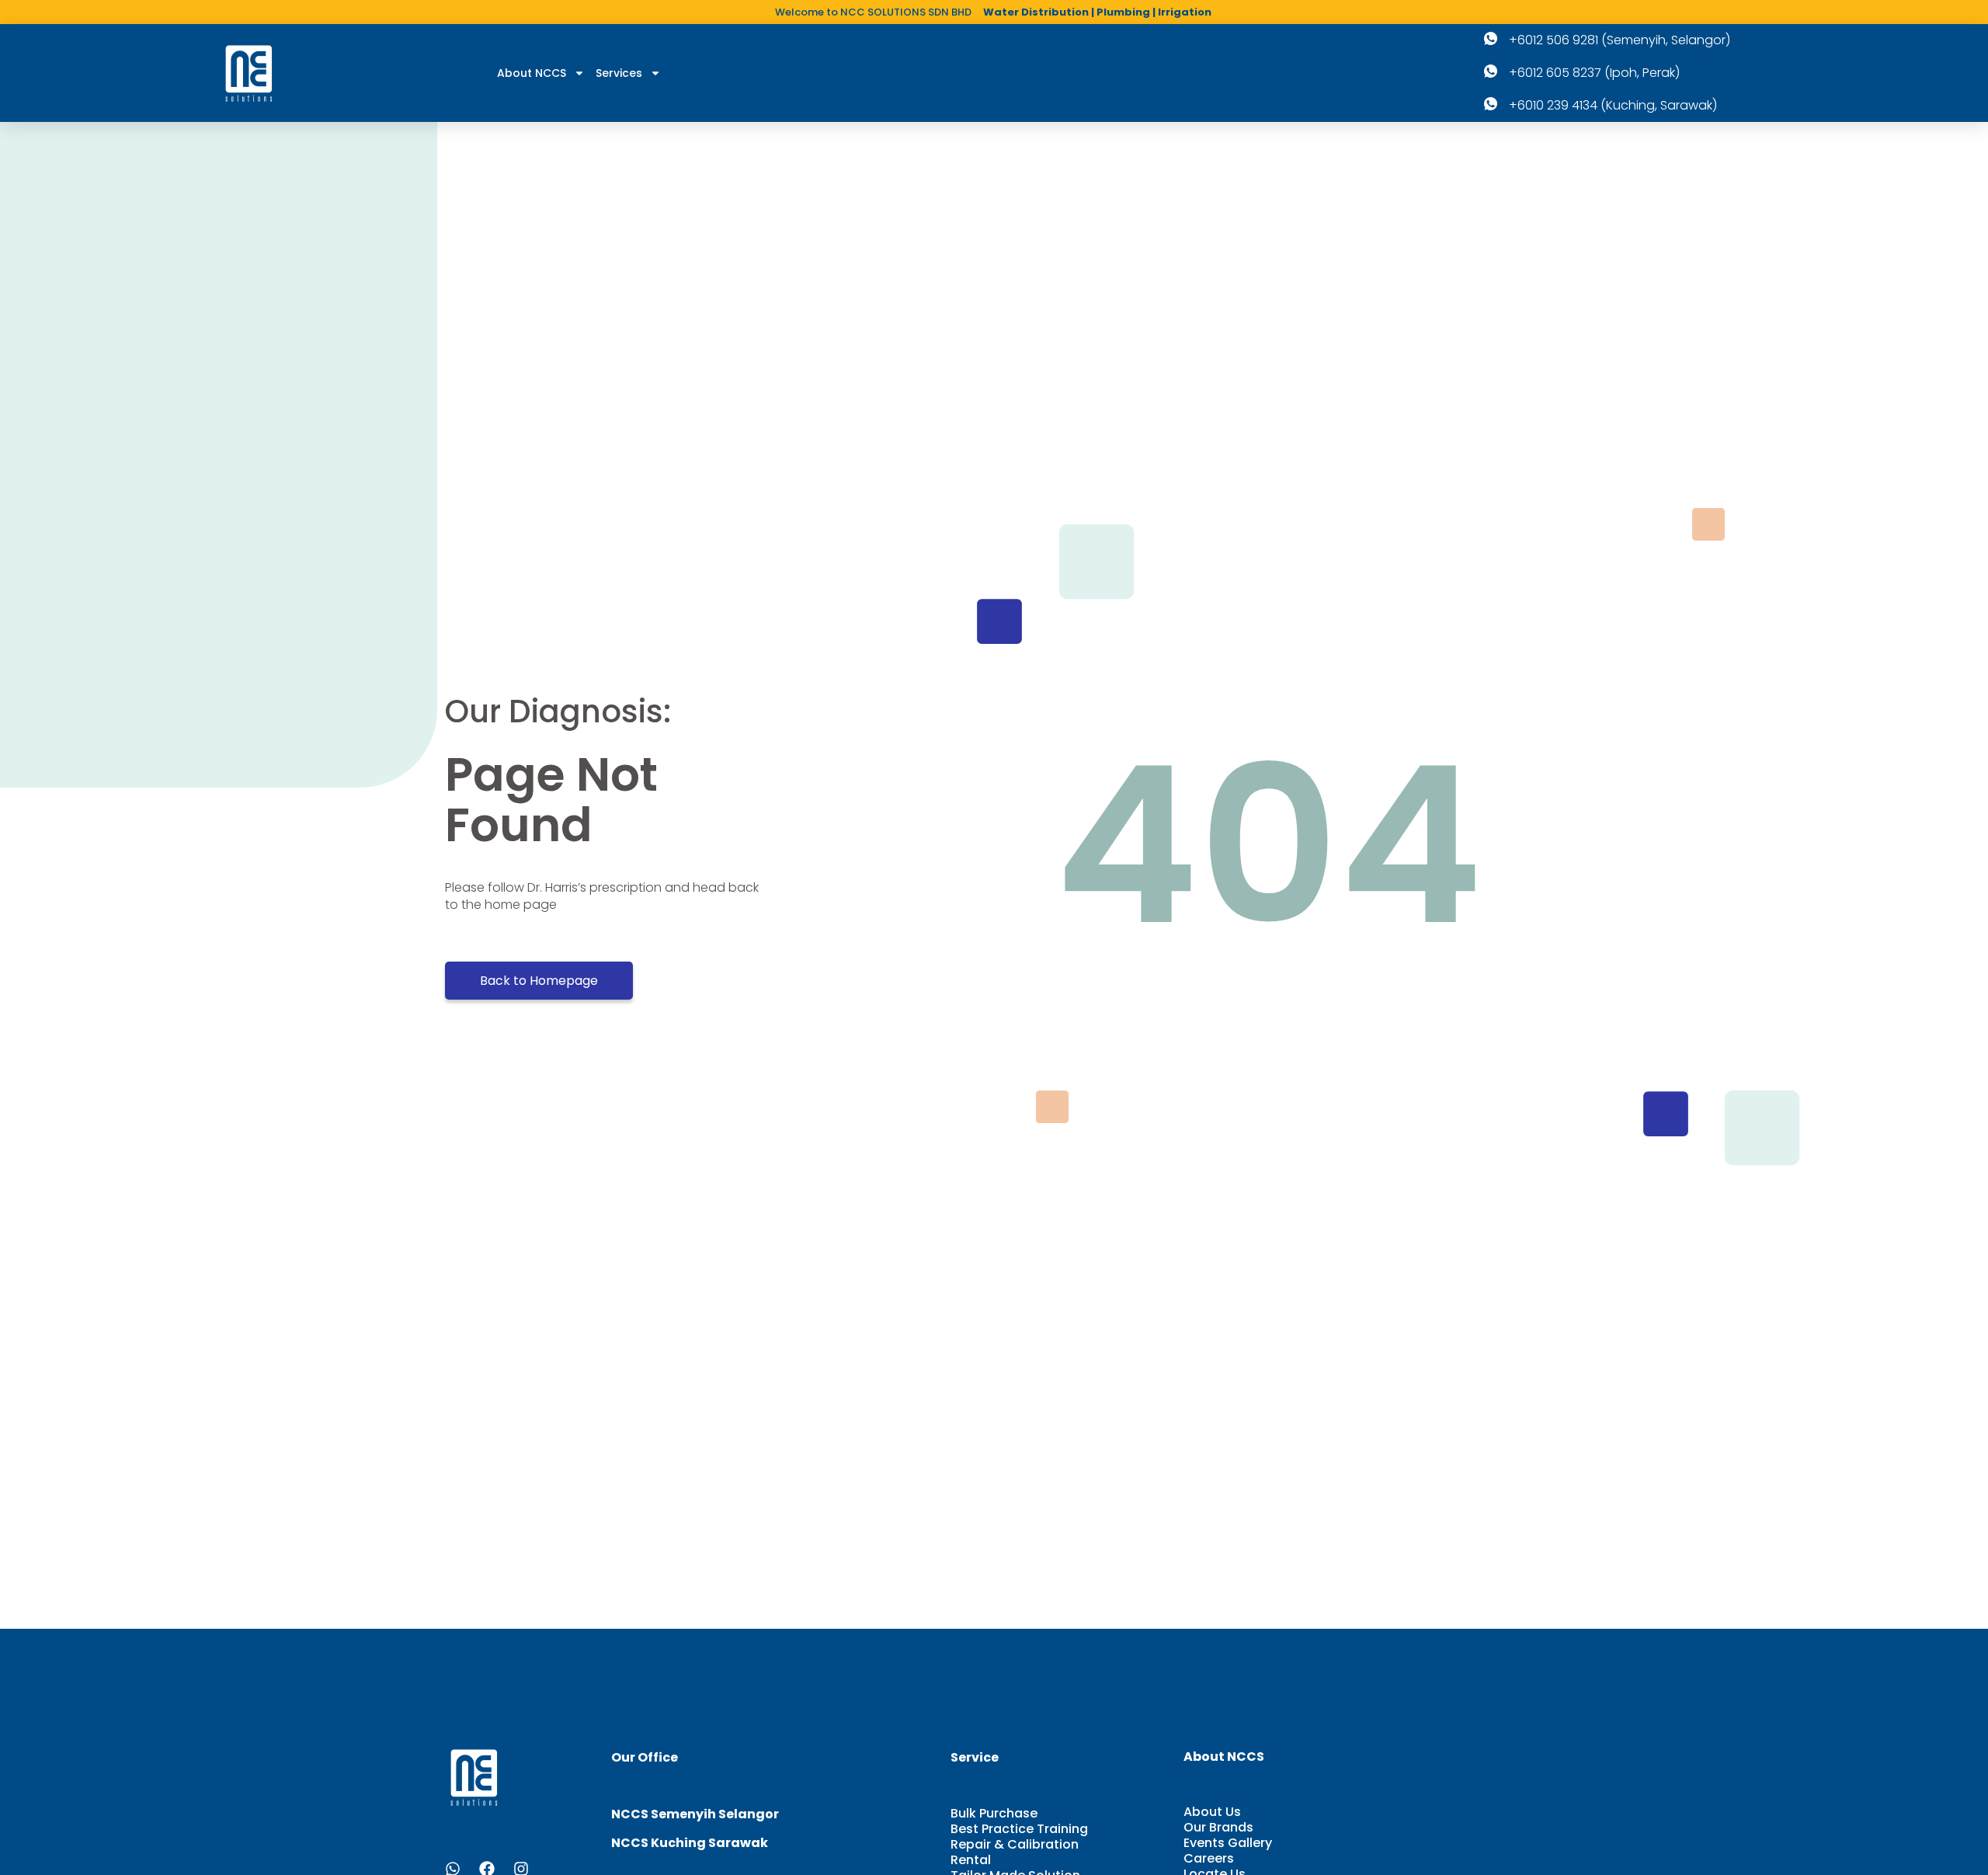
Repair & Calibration (1015, 1845)
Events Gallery (1228, 1843)
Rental (971, 1860)
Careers (1209, 1859)
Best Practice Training (1019, 1829)
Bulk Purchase (994, 1814)
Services (619, 73)
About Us (1212, 1812)
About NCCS (532, 73)
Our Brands (1218, 1828)
